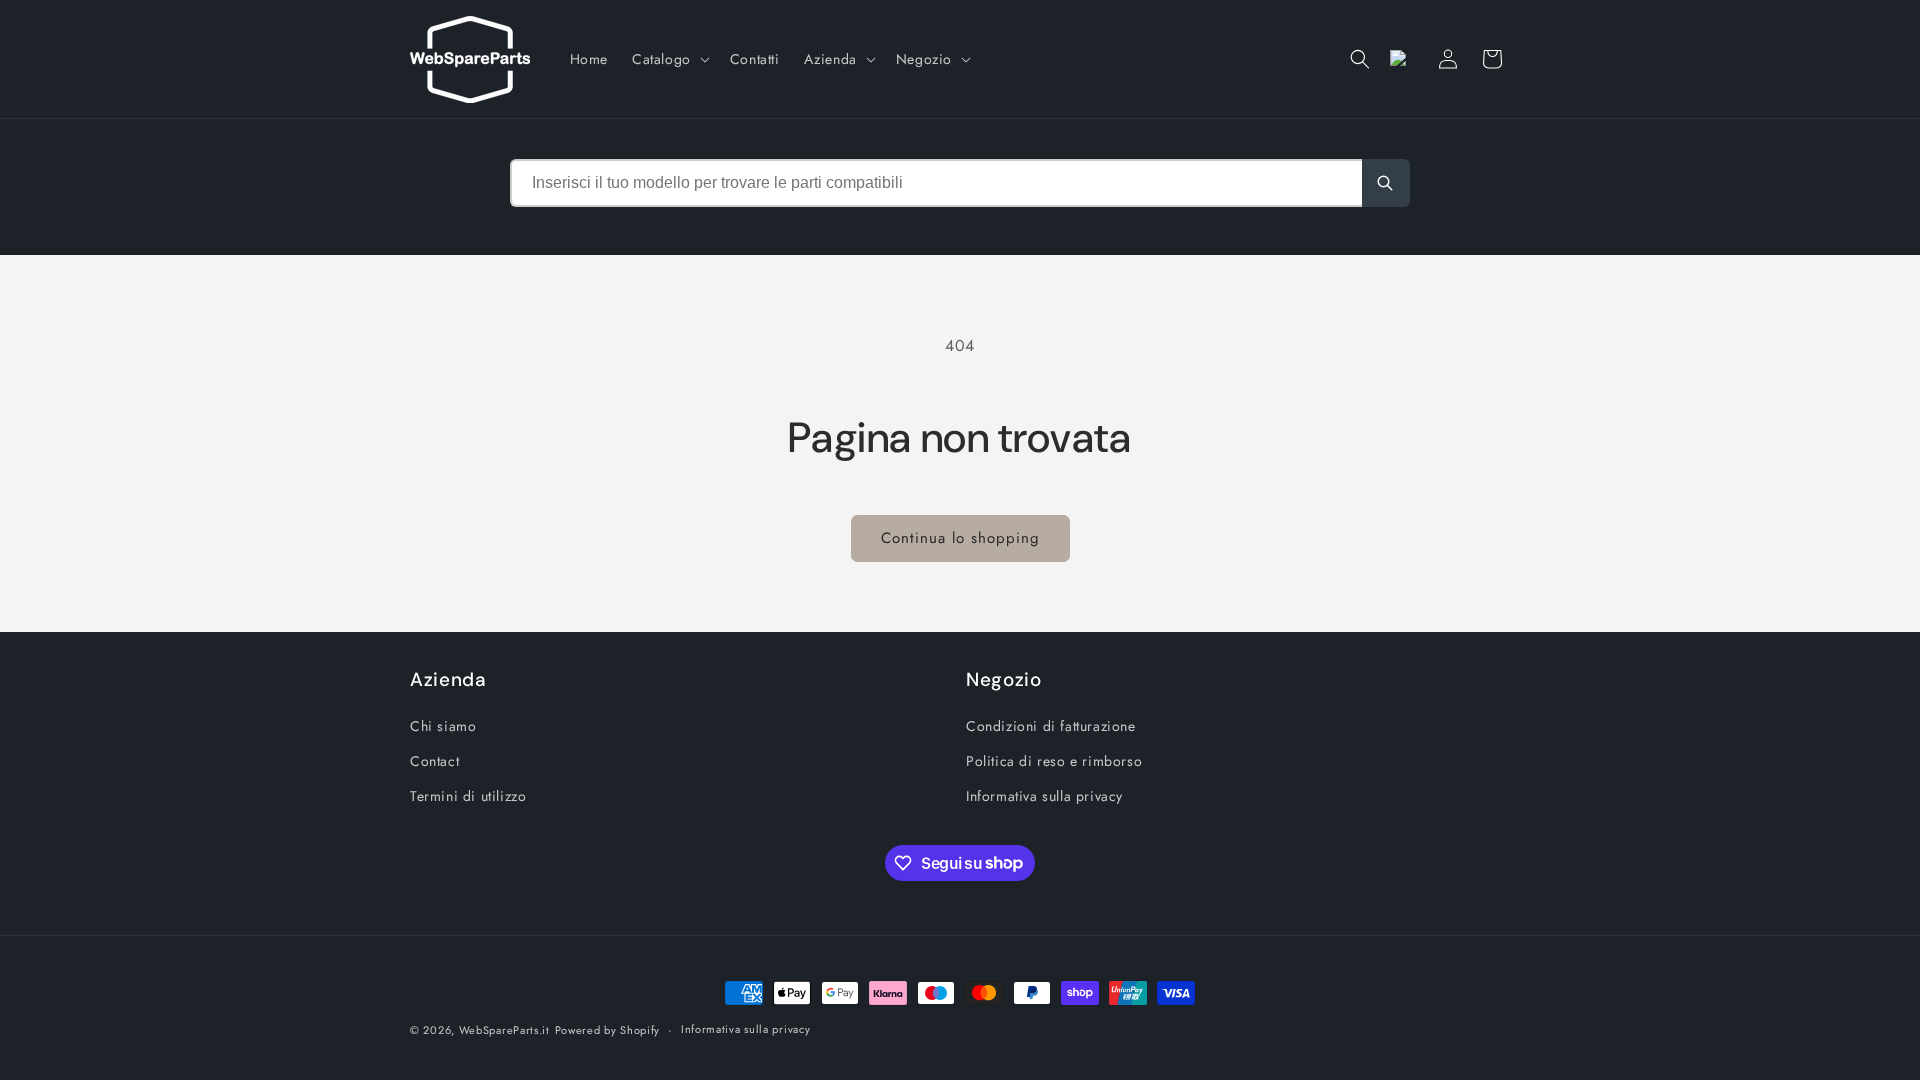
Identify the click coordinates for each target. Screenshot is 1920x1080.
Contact (434, 761)
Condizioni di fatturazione (1051, 726)
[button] (669, 59)
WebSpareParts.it (504, 1030)
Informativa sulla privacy (1044, 796)
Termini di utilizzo (468, 796)
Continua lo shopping (960, 538)
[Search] (1386, 183)
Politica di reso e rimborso (1054, 761)
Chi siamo (443, 726)
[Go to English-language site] (1404, 59)
